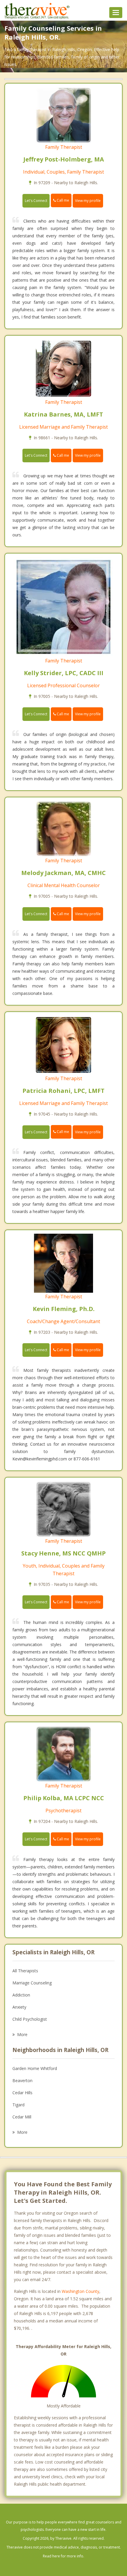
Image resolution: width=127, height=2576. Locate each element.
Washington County (80, 2291)
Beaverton (22, 2080)
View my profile (88, 201)
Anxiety (19, 2007)
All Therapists (25, 1971)
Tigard (18, 2105)
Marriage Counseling (32, 1983)
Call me (62, 200)
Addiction (21, 1995)
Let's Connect (36, 201)
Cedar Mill (22, 2117)
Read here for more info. (63, 2556)
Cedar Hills (22, 2093)
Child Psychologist (30, 2019)
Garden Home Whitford (35, 2068)
